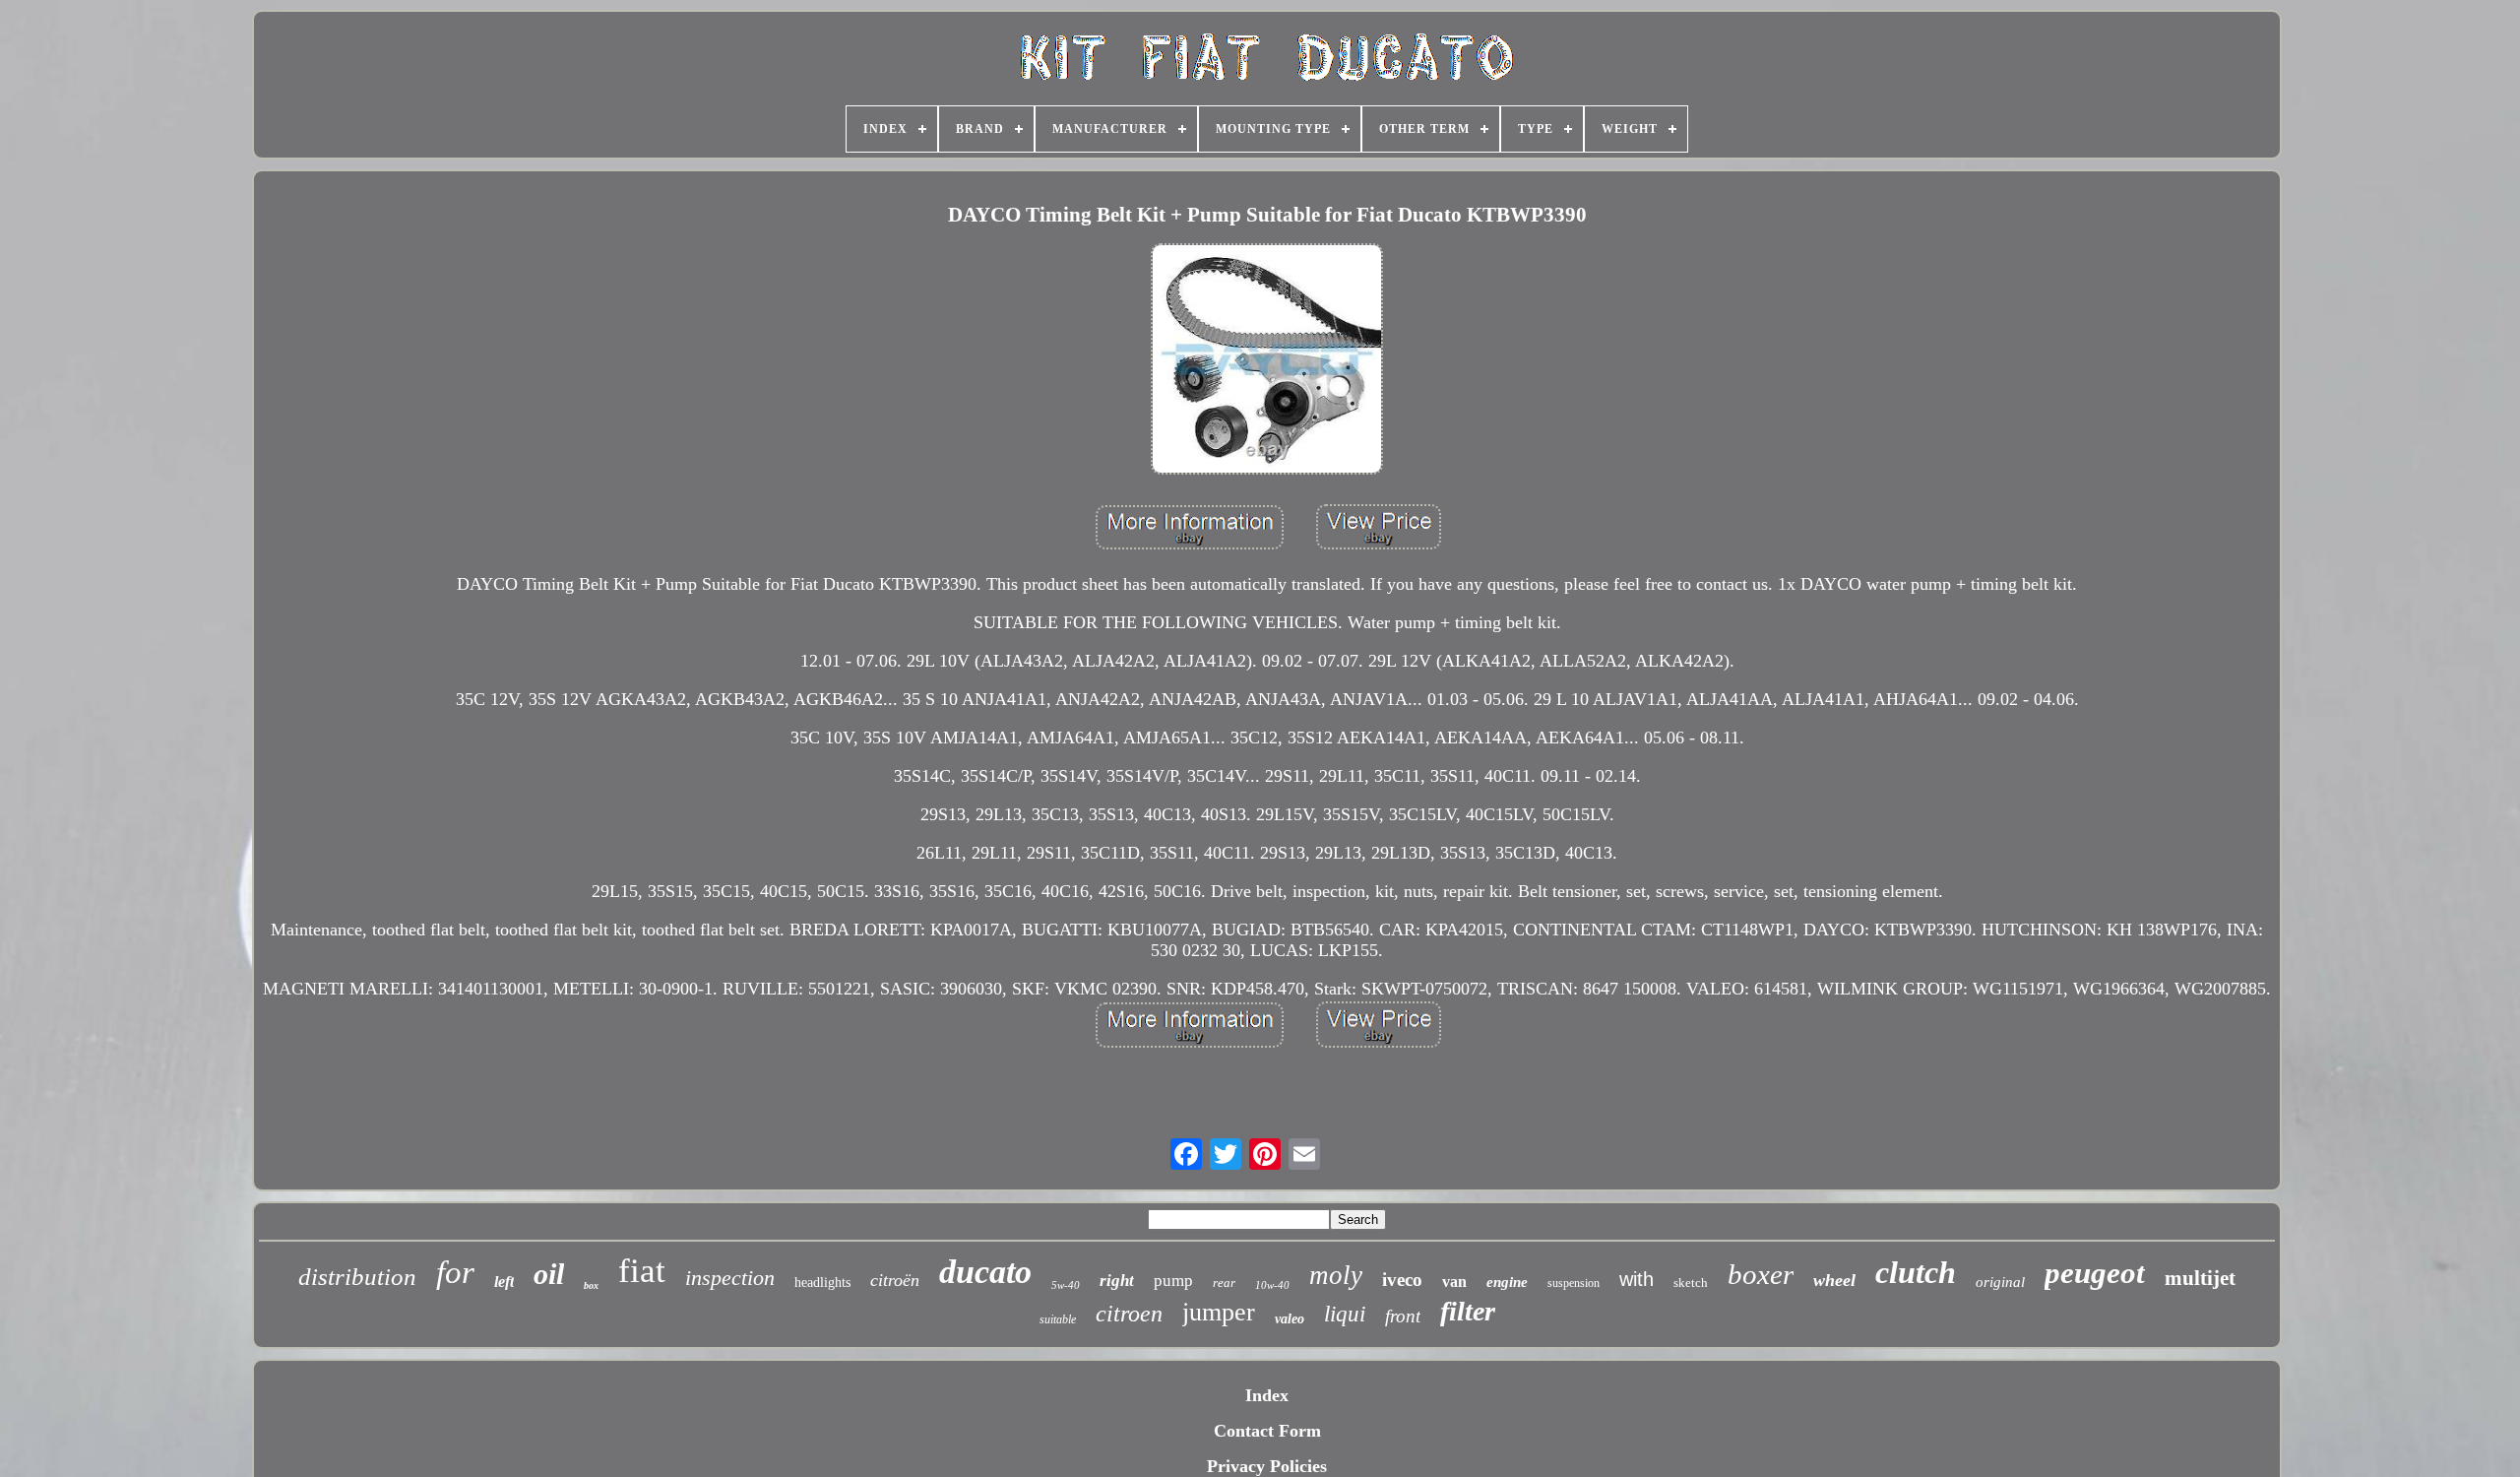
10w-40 (1272, 1285)
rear (1224, 1283)
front (1403, 1316)
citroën (895, 1280)
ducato (985, 1272)
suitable (1058, 1319)
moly (1336, 1275)
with (1637, 1279)
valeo (1290, 1319)
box (591, 1285)
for (455, 1272)
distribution (357, 1277)
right (1117, 1281)
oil (549, 1274)
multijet (2200, 1278)
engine (1507, 1282)
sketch (1691, 1283)
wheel (1834, 1280)
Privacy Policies (1267, 1466)
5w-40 (1066, 1285)
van (1454, 1282)
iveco (1402, 1280)
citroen (1129, 1314)
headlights (822, 1283)
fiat (642, 1271)
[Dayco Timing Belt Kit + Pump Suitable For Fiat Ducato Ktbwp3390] (1267, 361)
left (504, 1282)
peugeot (2095, 1273)
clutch (1916, 1272)
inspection (730, 1278)
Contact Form (1267, 1431)
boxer (1761, 1274)
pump (1173, 1281)
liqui (1345, 1314)
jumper (1219, 1312)
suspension (1574, 1283)
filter (1468, 1311)
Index (1267, 1395)
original (2000, 1282)
